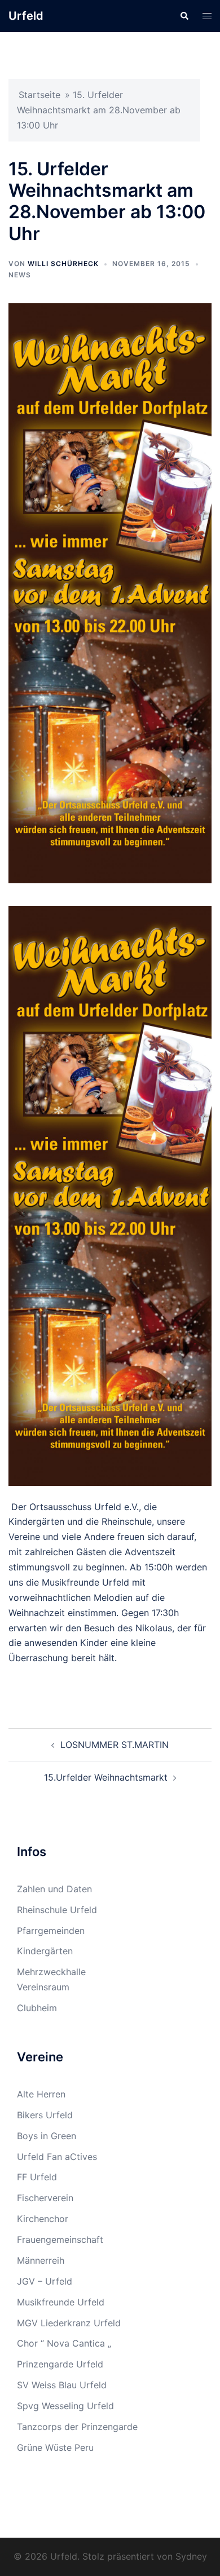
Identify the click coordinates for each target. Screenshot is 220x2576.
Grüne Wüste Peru (55, 2447)
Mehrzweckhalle (51, 1972)
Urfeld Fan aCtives (57, 2157)
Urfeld (26, 16)
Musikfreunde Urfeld (61, 2302)
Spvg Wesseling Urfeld (65, 2406)
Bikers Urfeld (45, 2115)
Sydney (191, 2556)
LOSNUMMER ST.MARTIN (115, 1745)
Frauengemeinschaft (60, 2239)
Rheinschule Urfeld (57, 1910)
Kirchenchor (43, 2219)
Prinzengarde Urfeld (60, 2364)
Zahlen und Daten (54, 1889)
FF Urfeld (37, 2177)
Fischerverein (45, 2198)
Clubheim (37, 2008)
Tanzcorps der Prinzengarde (77, 2427)
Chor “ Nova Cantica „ (64, 2343)
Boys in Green (47, 2136)
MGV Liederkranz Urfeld (69, 2323)
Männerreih (41, 2260)
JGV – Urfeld (45, 2281)
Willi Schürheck (63, 264)
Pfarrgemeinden (51, 1931)
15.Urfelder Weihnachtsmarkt (106, 1777)
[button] (184, 16)
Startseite (39, 95)
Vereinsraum (43, 1987)
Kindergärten (45, 1951)
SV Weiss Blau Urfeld (62, 2385)
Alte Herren (41, 2094)
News (20, 275)
